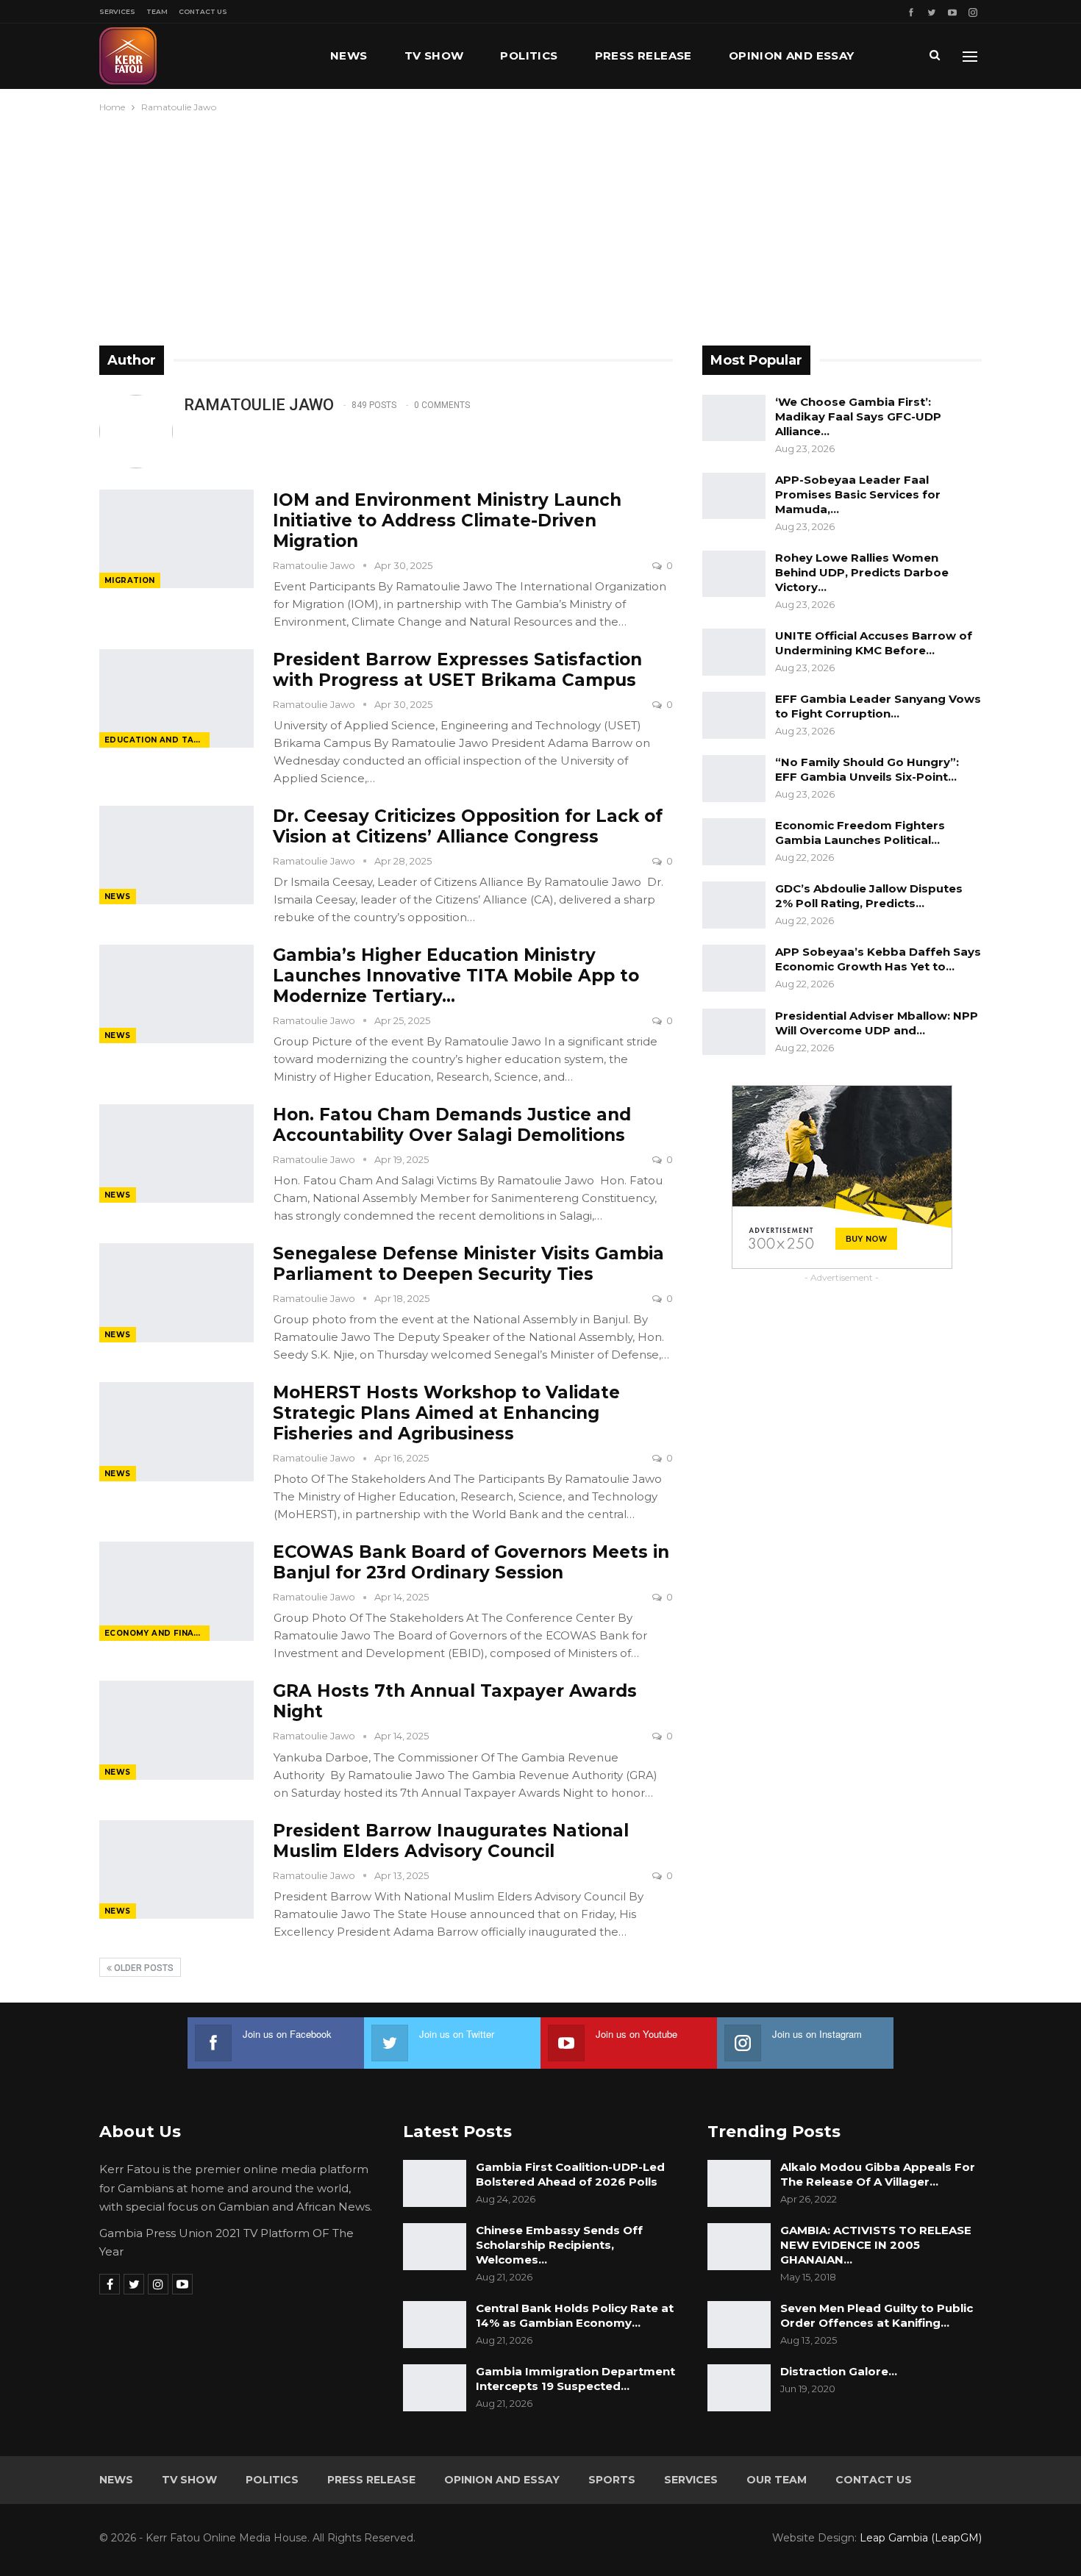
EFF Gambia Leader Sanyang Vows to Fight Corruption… (878, 706)
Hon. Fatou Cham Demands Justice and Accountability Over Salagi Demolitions (452, 1125)
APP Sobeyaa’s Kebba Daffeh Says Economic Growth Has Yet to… (878, 959)
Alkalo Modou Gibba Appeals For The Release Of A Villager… (878, 2174)
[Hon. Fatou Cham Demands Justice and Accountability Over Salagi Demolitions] (176, 1153)
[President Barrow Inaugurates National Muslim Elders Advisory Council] (176, 1870)
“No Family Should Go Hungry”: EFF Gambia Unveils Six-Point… (867, 769)
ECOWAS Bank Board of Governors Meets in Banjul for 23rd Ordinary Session (471, 1562)
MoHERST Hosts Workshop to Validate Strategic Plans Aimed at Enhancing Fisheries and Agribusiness (446, 1413)
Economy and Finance (157, 1633)
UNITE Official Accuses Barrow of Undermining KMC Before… (874, 643)
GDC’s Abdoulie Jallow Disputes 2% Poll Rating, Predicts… (869, 896)
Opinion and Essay (792, 56)
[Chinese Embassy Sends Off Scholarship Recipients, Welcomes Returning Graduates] (435, 2247)
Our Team (777, 2480)
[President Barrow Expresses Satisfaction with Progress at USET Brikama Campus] (176, 698)
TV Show (434, 56)
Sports (612, 2480)
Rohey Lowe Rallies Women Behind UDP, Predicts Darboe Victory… (862, 572)
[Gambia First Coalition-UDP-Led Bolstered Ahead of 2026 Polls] (435, 2183)
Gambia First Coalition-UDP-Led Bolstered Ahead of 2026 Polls (570, 2174)
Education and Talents (157, 740)
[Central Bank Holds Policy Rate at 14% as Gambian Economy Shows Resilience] (435, 2325)
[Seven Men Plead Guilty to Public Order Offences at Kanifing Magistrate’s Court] (739, 2325)
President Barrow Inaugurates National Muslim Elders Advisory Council (451, 1841)
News (349, 56)
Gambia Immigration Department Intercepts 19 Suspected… (575, 2379)
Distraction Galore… (839, 2371)
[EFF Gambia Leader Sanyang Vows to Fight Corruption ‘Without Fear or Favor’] (734, 715)
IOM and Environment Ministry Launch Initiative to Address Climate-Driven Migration (447, 520)
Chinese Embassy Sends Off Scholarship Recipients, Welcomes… (559, 2245)
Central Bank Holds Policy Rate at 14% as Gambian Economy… (575, 2315)
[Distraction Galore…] (739, 2388)
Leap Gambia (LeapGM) (921, 2538)
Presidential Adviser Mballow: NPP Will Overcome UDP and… (877, 1023)
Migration (130, 580)
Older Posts (143, 1968)
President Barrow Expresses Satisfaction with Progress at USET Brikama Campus (457, 670)
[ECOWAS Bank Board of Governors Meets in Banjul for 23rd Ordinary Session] (176, 1591)
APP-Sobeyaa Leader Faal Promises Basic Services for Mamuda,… (858, 494)
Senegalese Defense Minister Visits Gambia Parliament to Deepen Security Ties (468, 1264)
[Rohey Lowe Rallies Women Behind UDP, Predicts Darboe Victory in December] (734, 574)
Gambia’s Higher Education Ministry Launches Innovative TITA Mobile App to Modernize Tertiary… (456, 976)
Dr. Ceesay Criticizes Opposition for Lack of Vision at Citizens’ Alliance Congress (468, 826)
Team (157, 11)
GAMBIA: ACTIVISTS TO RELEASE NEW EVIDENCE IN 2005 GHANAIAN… (876, 2245)
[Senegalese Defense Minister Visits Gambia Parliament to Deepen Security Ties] (176, 1292)
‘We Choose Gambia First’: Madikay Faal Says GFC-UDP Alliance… (858, 416)
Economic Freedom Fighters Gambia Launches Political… (860, 833)
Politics (529, 56)
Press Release (643, 56)
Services (117, 11)
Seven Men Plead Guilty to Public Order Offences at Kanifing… (877, 2315)
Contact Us (203, 11)
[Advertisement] (540, 226)
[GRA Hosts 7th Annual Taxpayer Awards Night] (176, 1730)
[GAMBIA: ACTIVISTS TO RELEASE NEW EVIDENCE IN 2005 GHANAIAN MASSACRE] (739, 2247)
